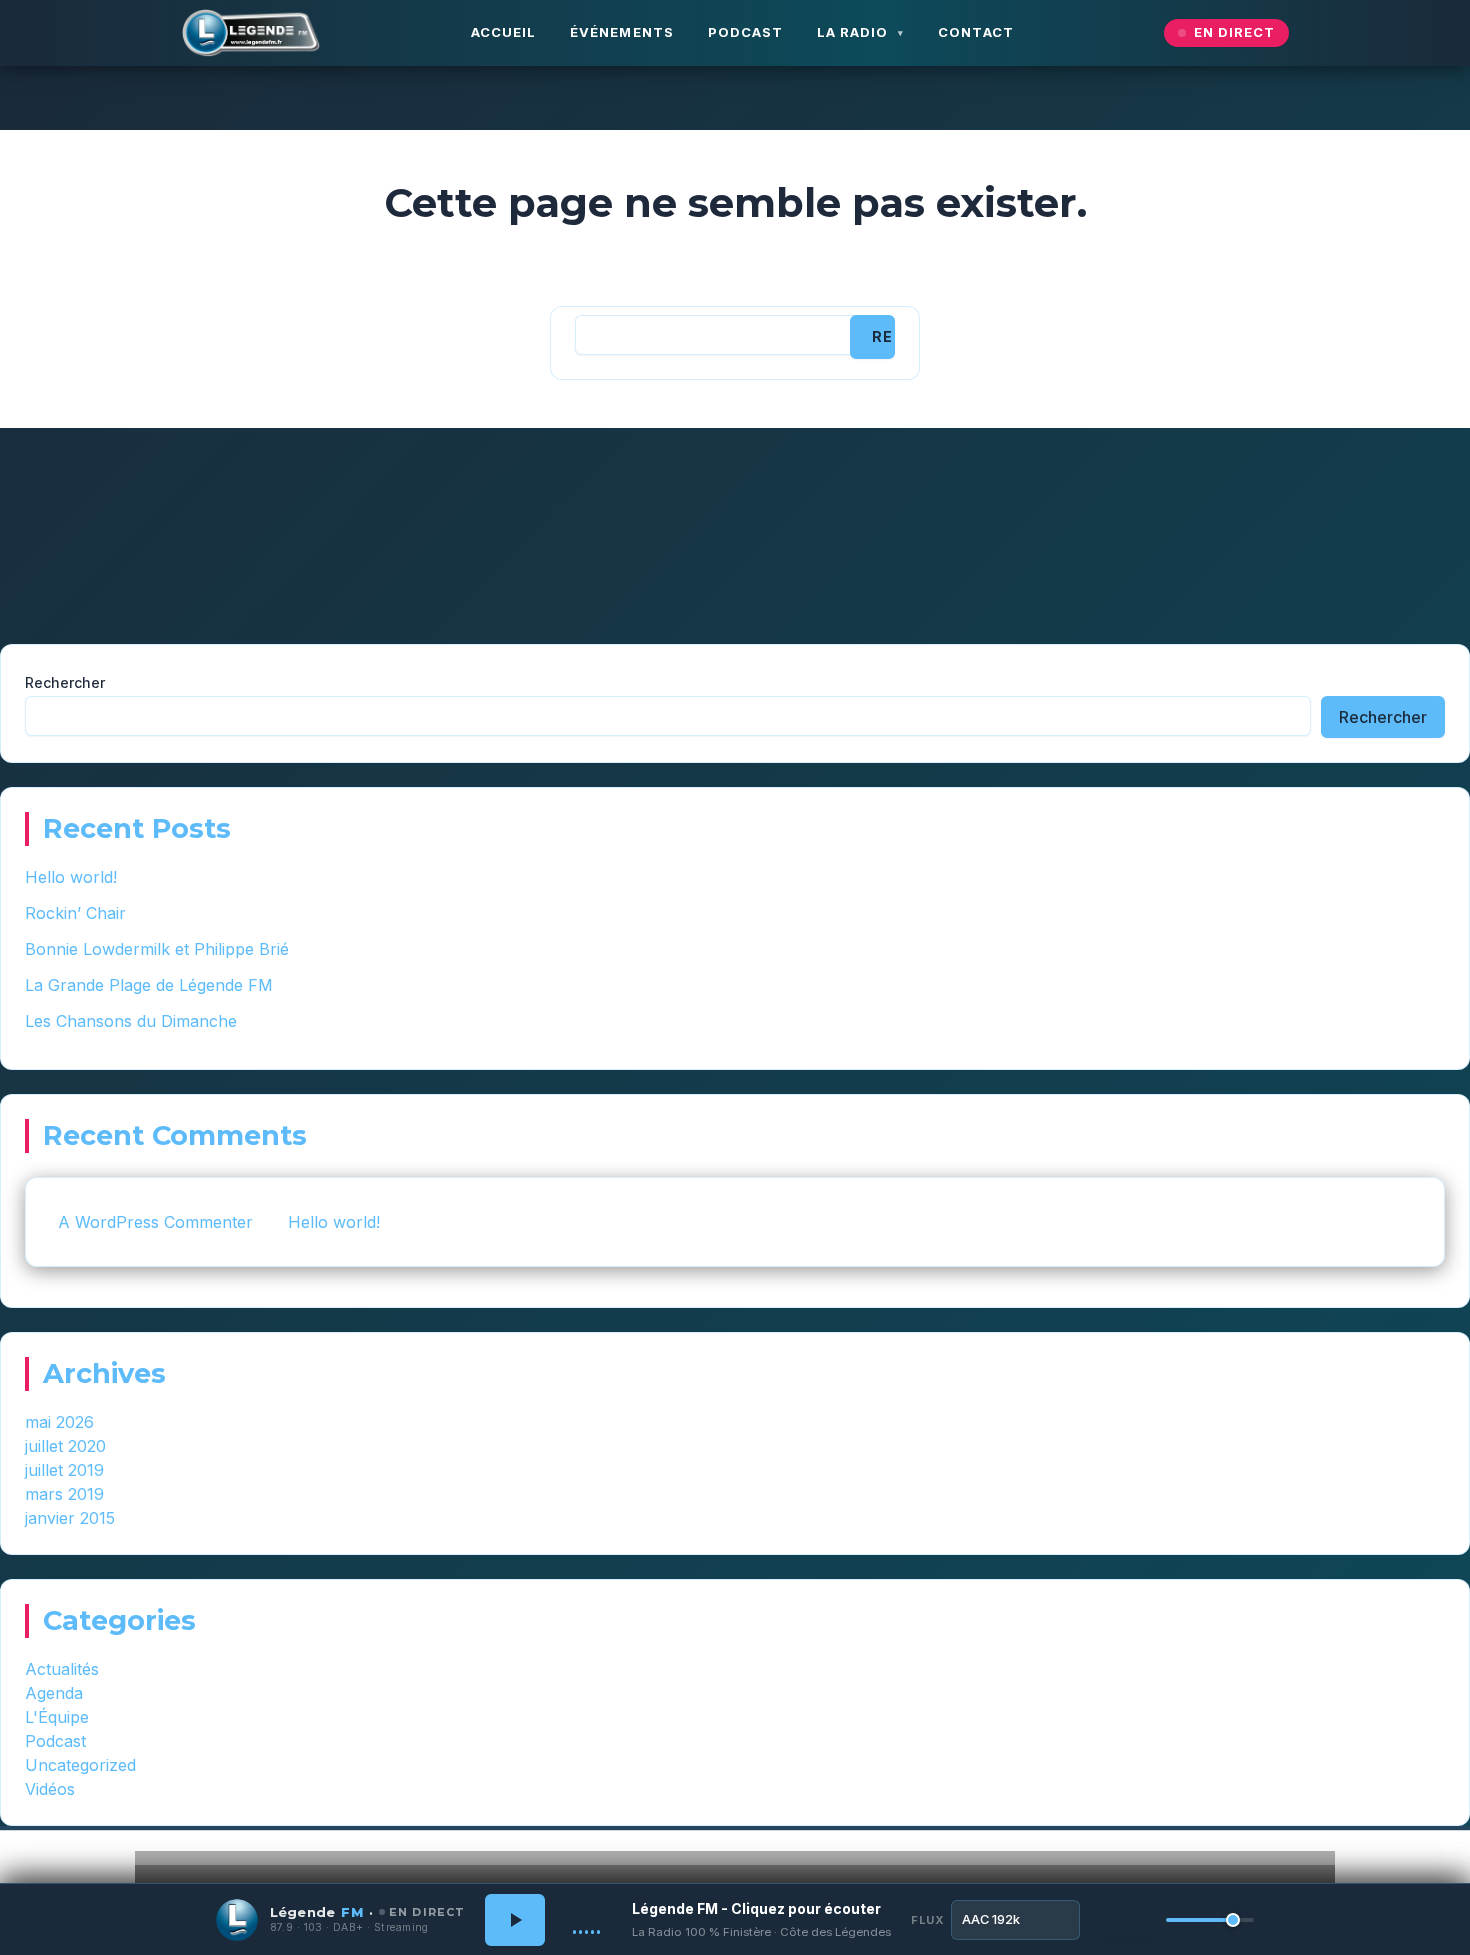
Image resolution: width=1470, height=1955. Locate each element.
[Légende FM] (251, 33)
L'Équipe (57, 1717)
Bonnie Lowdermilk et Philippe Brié (157, 949)
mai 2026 (59, 1422)
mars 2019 (64, 1494)
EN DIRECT (1234, 32)
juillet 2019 (64, 1470)
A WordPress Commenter (155, 1222)
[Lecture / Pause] (515, 1920)
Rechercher (65, 682)
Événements (621, 32)
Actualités (62, 1669)
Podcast (745, 32)
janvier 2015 (70, 1518)
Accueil (503, 32)
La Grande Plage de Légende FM (149, 985)
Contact (975, 32)
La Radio (852, 32)
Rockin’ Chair (75, 913)
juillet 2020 (65, 1446)
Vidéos (50, 1789)
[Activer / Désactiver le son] (1128, 1920)
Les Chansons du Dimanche (131, 1021)
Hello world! (71, 877)
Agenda (54, 1693)
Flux (927, 1920)
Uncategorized (80, 1765)
